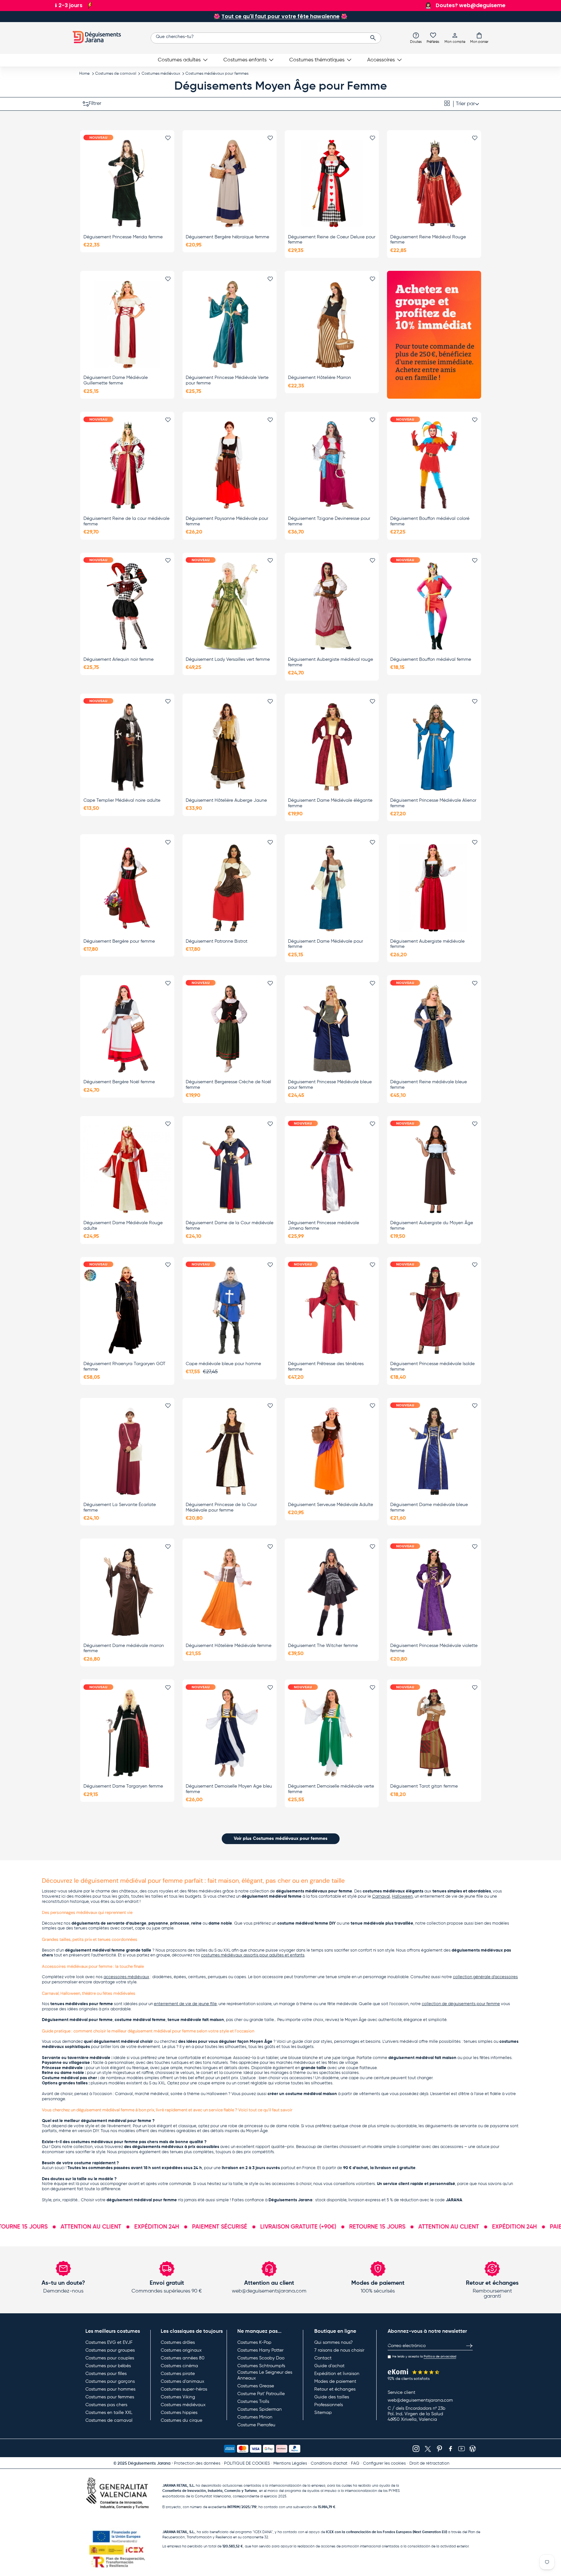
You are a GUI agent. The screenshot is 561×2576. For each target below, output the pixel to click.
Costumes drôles (178, 2343)
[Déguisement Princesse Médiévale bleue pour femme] (332, 1029)
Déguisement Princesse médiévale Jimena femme (324, 1226)
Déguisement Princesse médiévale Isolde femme (432, 1367)
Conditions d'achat (329, 2463)
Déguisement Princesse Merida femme (123, 237)
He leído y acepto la (424, 2356)
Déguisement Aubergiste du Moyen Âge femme (432, 1226)
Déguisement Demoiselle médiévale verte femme (331, 1789)
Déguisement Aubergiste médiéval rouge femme (330, 662)
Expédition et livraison (337, 2374)
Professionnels (329, 2405)
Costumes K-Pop (254, 2343)
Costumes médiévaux (161, 74)
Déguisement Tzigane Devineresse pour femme (329, 521)
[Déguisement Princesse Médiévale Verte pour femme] (230, 324)
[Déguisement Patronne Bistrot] (230, 888)
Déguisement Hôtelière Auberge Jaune (226, 800)
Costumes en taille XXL (109, 2413)
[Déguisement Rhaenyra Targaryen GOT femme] (127, 1310)
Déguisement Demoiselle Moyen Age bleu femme (229, 1789)
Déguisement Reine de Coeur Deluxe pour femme (332, 240)
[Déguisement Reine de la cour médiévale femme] (127, 465)
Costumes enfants (245, 60)
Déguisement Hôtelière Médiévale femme (229, 1646)
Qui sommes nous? (333, 2343)
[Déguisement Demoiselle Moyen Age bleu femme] (230, 1733)
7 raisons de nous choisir (339, 2350)
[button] (479, 38)
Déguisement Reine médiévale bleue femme (429, 1085)
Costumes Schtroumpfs (261, 2366)
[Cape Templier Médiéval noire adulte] (127, 747)
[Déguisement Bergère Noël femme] (127, 1029)
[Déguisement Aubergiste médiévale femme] (434, 888)
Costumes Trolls (253, 2402)
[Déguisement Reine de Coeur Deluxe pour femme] (332, 183)
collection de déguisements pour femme (461, 2004)
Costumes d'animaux (182, 2381)
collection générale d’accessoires (485, 1977)
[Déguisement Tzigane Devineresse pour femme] (332, 465)
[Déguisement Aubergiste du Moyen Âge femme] (434, 1169)
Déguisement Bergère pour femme (119, 941)
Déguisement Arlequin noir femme (118, 660)
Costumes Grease (256, 2386)
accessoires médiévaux (126, 1977)
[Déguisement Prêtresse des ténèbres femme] (332, 1310)
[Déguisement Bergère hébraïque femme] (230, 183)
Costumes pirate (178, 2374)
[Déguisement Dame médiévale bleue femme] (434, 1451)
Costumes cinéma (179, 2366)
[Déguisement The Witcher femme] (332, 1592)
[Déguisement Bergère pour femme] (127, 888)
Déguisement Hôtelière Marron (319, 378)
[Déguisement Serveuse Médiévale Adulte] (332, 1451)
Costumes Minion (255, 2417)
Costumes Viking (178, 2397)
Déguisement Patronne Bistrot (217, 941)
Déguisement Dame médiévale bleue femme (429, 1508)
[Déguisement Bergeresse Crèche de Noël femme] (230, 1029)
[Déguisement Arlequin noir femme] (127, 606)
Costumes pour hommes (110, 2389)
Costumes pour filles (106, 2374)
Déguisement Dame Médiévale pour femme (325, 944)
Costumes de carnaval (116, 74)
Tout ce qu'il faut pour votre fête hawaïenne (280, 16)
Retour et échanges (335, 2389)
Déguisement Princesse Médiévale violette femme (434, 1648)
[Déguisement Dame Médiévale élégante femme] (332, 747)
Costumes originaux (181, 2350)
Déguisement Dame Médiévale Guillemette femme (116, 380)
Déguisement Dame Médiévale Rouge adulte (123, 1226)
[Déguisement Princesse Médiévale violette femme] (434, 1592)
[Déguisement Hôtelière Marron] (332, 324)
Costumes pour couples (110, 2358)
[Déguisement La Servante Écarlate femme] (127, 1451)
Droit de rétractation (429, 2463)
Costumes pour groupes (110, 2350)
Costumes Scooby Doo (261, 2358)
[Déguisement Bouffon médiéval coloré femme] (434, 465)
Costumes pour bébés (108, 2366)
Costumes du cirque (181, 2420)
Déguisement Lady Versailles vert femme (228, 660)
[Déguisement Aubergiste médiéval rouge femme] (332, 606)
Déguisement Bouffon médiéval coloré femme (430, 521)
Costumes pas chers (106, 2405)
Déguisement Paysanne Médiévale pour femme (227, 521)
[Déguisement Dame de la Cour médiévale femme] (230, 1169)
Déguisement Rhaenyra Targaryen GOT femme (125, 1367)
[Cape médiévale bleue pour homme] (230, 1310)
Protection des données (197, 2463)
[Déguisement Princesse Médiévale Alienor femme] (434, 747)
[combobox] (266, 38)
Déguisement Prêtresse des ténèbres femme (326, 1367)
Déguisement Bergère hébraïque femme (227, 237)
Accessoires (381, 60)
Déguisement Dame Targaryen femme (123, 1786)
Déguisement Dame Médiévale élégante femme (330, 803)
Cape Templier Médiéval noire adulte (122, 800)
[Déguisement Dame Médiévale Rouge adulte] (127, 1169)
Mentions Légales (290, 2463)
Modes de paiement (335, 2381)
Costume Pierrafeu (256, 2425)
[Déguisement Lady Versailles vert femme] (230, 606)
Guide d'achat (329, 2366)
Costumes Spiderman (260, 2409)
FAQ (355, 2463)
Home (84, 74)
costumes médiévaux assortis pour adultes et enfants (253, 1955)
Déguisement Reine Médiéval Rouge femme (428, 240)
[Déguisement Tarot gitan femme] (434, 1733)
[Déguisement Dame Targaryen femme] (127, 1733)
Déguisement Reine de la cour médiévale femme (126, 521)
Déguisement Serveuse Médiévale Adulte (330, 1505)
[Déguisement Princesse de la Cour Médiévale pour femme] (230, 1451)
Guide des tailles (332, 2397)
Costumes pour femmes (110, 2397)
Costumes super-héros (184, 2389)
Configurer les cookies (384, 2463)
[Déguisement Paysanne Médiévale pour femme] (230, 465)
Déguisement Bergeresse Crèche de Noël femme (228, 1085)
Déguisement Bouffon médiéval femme (431, 660)
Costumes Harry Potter (260, 2350)
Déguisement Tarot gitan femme (424, 1786)
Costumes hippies (179, 2413)
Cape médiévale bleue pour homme (223, 1364)
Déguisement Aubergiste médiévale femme (427, 944)
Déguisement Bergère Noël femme (119, 1082)
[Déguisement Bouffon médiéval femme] (434, 606)
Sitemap (323, 2413)
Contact (323, 2358)
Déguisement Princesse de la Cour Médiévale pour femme (221, 1508)
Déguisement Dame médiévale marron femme (124, 1648)
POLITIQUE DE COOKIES (247, 2463)
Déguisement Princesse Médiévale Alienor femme (433, 803)
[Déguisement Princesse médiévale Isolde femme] (434, 1310)
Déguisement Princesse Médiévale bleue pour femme (330, 1085)
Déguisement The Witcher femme (323, 1646)
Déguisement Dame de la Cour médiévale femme (230, 1226)
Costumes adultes (179, 60)
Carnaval (381, 1897)
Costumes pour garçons (110, 2381)
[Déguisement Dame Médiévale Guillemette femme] (127, 324)
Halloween (402, 1897)
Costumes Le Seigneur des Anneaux (265, 2375)
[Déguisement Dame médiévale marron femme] (127, 1592)
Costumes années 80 (183, 2358)
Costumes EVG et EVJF (109, 2343)
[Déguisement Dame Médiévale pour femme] (332, 888)
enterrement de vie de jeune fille (185, 2004)
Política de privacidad (440, 2356)
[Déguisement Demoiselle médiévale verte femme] (332, 1733)
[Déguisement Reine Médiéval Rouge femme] (434, 183)
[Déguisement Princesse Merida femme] (127, 183)
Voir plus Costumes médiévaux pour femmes (281, 1839)
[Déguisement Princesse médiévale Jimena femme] (332, 1169)
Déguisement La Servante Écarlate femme (120, 1508)
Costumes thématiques (317, 60)
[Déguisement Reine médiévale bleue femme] (434, 1029)
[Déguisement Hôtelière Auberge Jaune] (230, 747)
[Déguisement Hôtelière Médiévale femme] (230, 1592)
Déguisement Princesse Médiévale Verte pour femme (227, 380)
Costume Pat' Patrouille (261, 2394)
